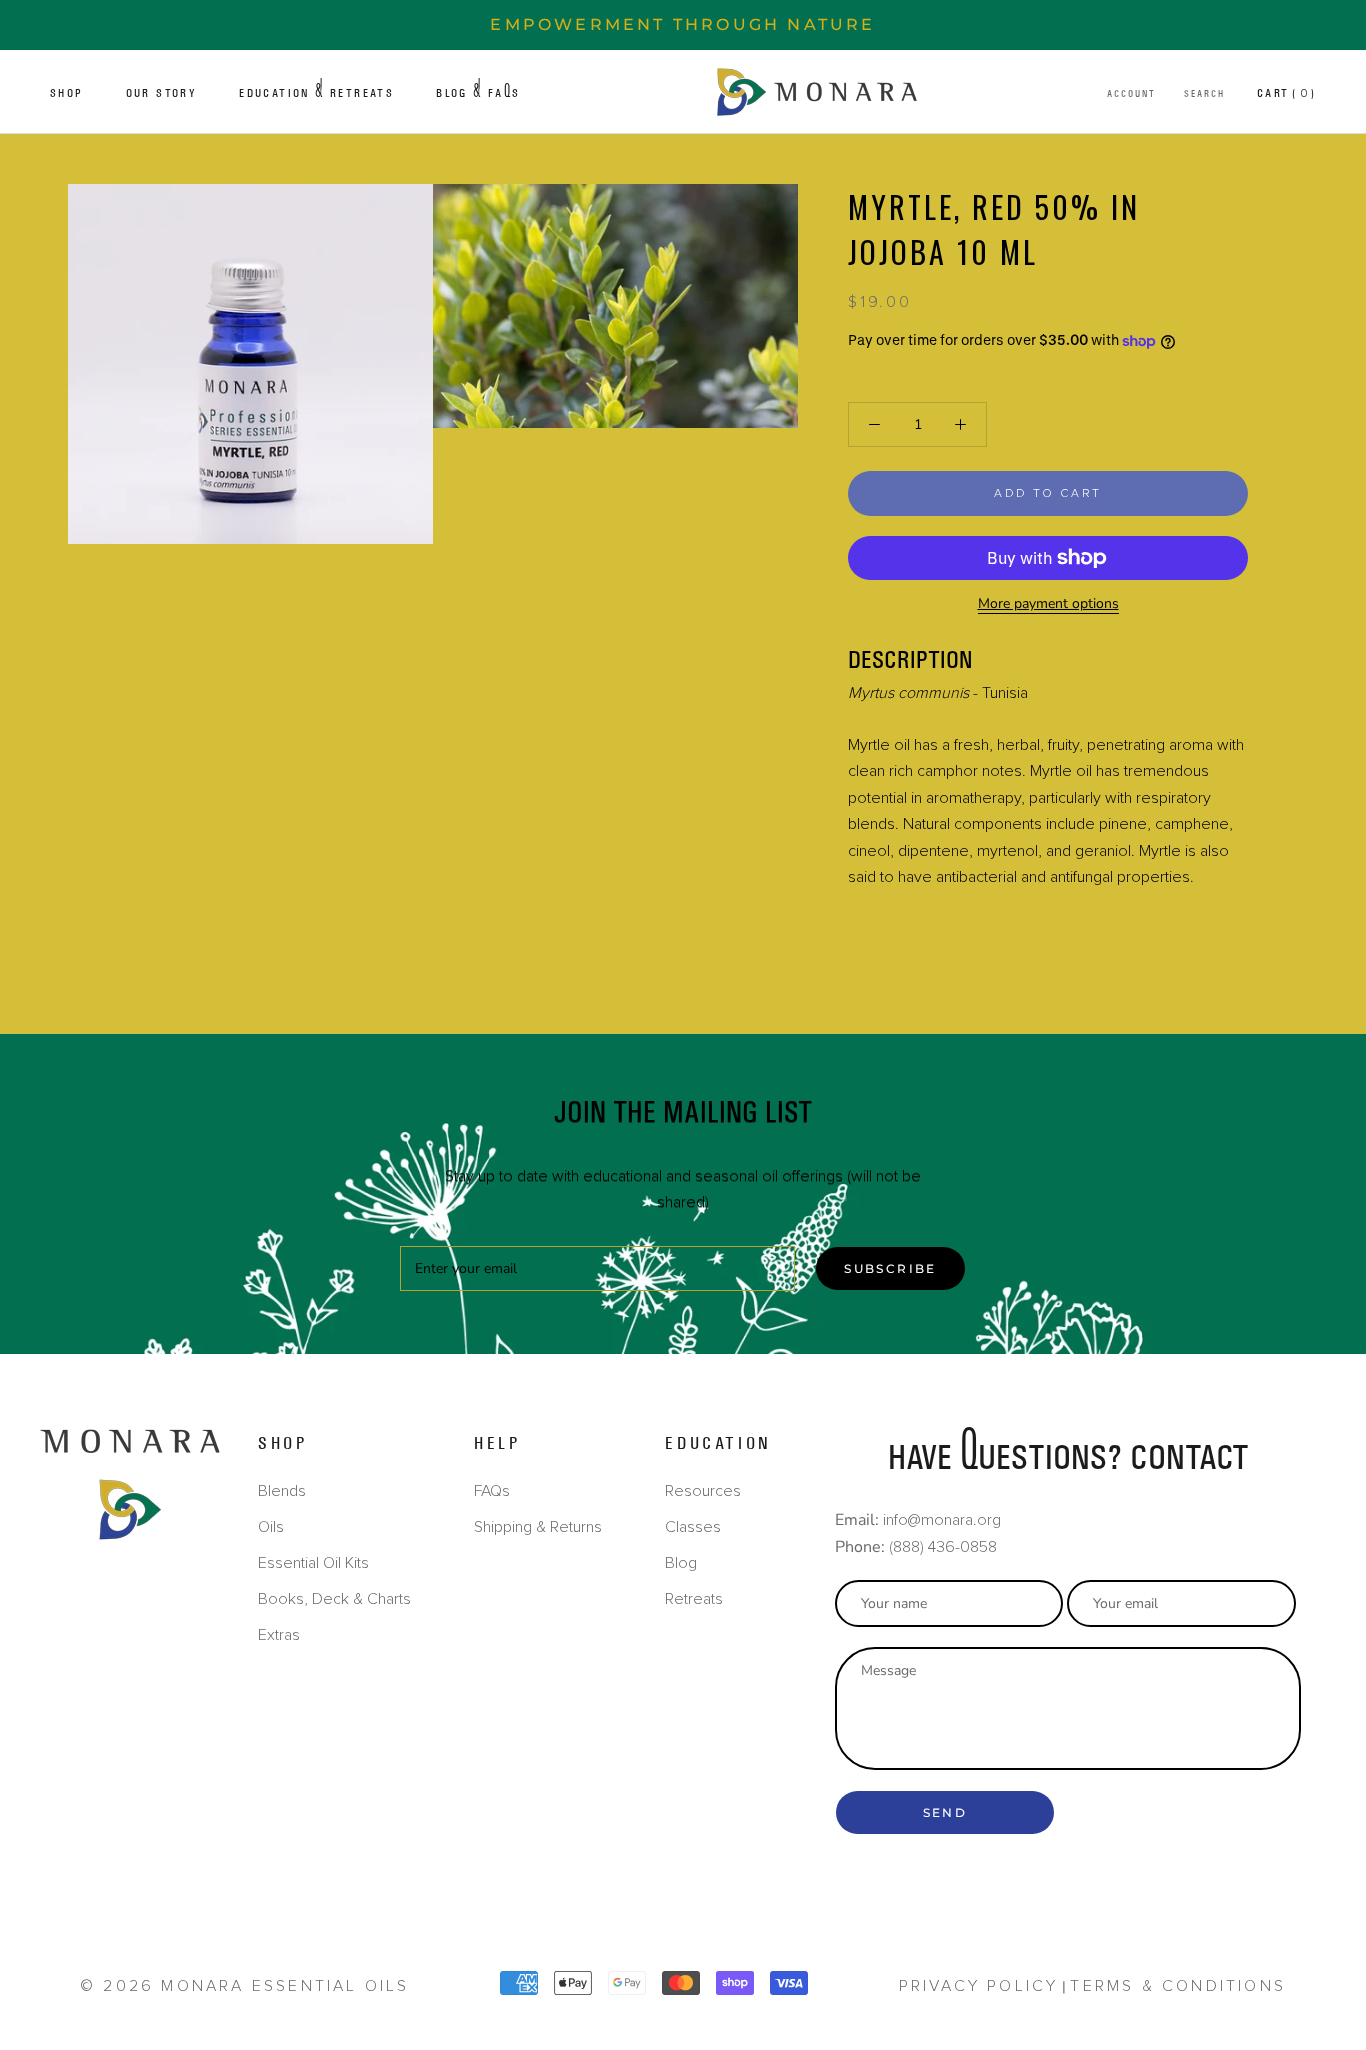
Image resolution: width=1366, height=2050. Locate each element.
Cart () (1286, 93)
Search (1204, 94)
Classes (693, 1527)
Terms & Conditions (1178, 1986)
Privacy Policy (979, 1986)
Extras (279, 1635)
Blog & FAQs (478, 93)
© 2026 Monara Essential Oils (245, 1986)
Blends (282, 1491)
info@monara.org (942, 1520)
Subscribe (890, 1268)
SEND (945, 1812)
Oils (271, 1527)
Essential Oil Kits (313, 1563)
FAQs (492, 1491)
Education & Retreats (316, 93)
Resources (703, 1491)
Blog (681, 1563)
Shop (67, 93)
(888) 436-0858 (943, 1547)
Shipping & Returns (538, 1527)
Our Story (162, 93)
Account (1131, 94)
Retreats (694, 1599)
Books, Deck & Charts (334, 1599)
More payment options (1048, 603)
